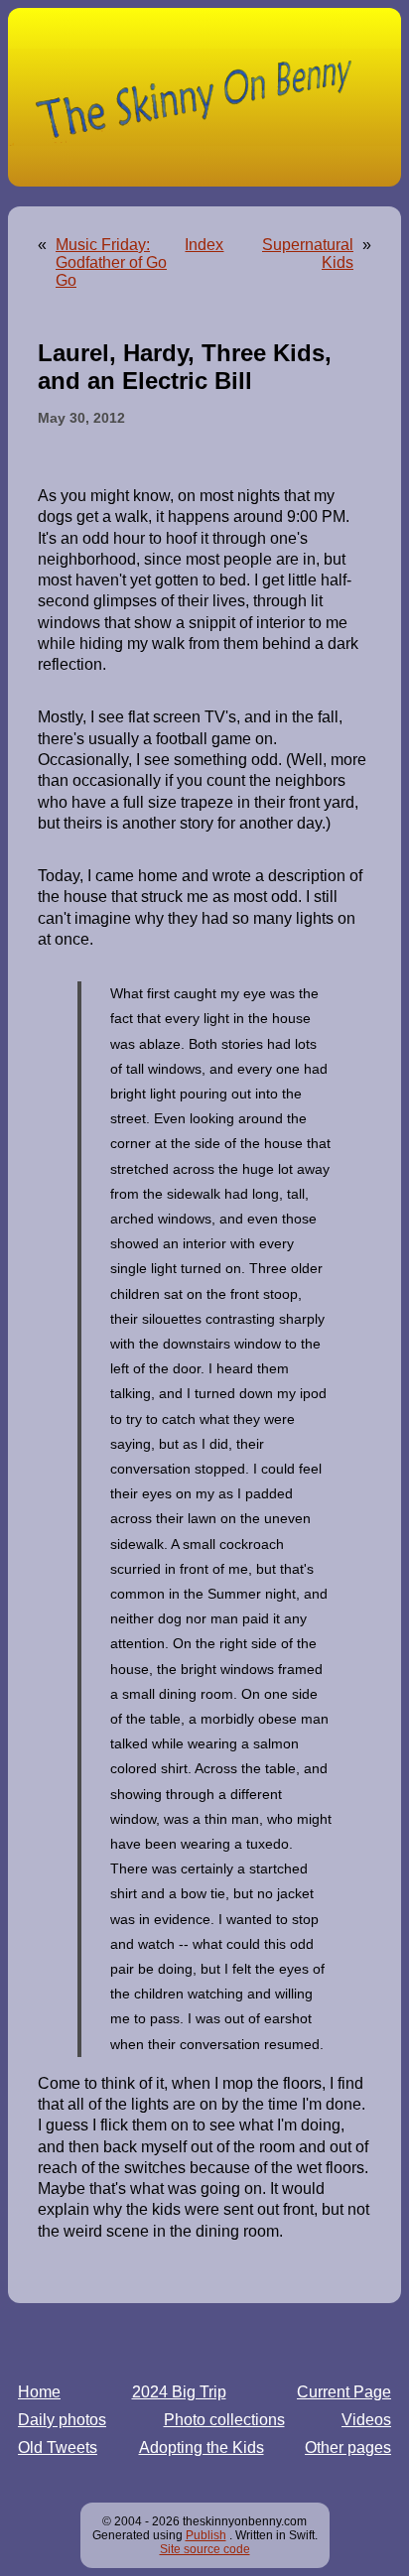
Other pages (348, 2447)
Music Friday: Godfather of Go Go (111, 262)
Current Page (344, 2392)
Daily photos (62, 2420)
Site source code (205, 2549)
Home (39, 2392)
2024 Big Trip (179, 2392)
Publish (206, 2535)
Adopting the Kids (202, 2447)
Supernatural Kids (308, 254)
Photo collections (224, 2420)
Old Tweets (58, 2447)
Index (204, 245)
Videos (366, 2420)
